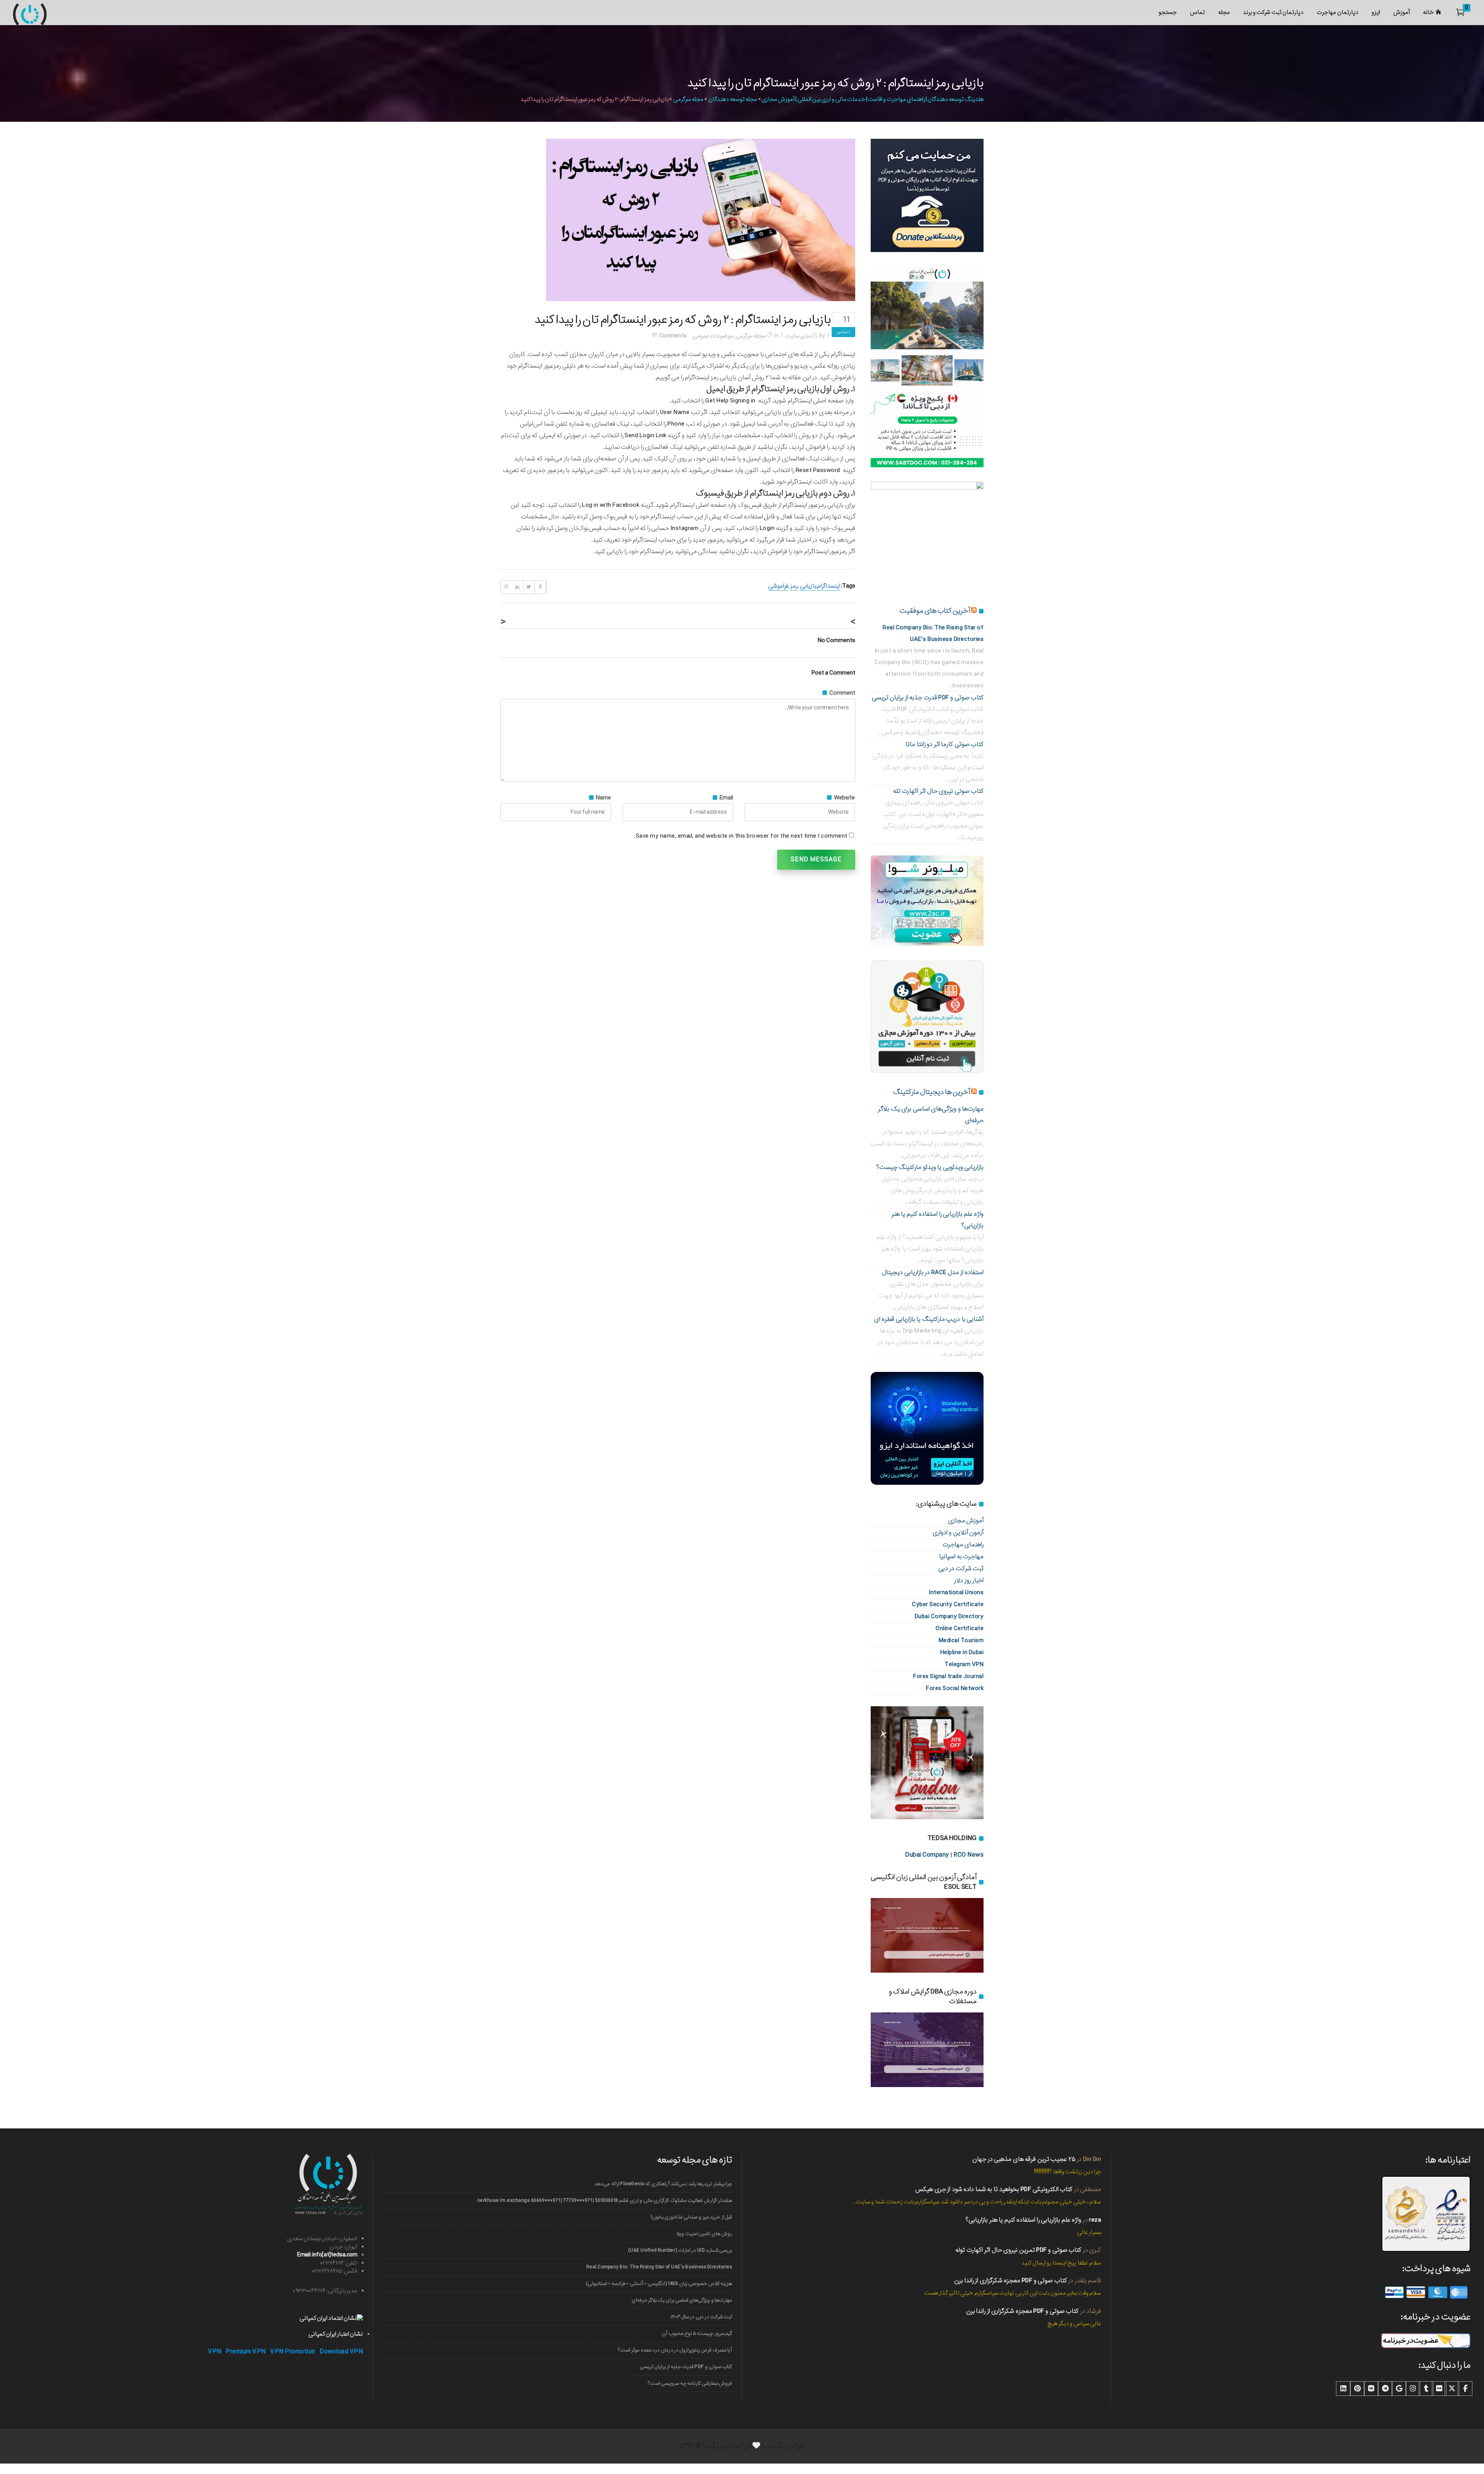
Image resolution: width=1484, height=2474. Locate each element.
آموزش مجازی (966, 1521)
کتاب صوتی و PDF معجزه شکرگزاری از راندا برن (1011, 2281)
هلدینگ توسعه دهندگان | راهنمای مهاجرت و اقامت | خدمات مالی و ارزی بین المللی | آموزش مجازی (872, 99)
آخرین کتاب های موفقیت (935, 611)
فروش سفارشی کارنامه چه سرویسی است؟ (690, 2383)
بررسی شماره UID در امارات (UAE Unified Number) (680, 2250)
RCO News (968, 1855)
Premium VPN (246, 2352)
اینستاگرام (829, 586)
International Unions (956, 1592)
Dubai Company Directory (949, 1616)
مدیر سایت (798, 336)
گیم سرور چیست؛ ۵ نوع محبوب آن (697, 2333)
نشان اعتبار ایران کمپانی (336, 2334)
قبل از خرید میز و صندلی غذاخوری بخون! (691, 2217)
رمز (794, 586)
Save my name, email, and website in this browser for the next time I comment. (741, 836)
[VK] (1371, 2389)
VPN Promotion (293, 2352)
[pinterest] (1357, 2389)
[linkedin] (1343, 2389)
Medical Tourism (961, 1640)
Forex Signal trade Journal (948, 1676)
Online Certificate (960, 1628)
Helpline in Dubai (962, 1652)
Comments (673, 336)
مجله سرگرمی (688, 99)
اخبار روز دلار (969, 1580)
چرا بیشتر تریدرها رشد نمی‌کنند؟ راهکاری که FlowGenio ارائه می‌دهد (663, 2184)
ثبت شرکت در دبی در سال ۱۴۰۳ (701, 2317)
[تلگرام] (1385, 2389)
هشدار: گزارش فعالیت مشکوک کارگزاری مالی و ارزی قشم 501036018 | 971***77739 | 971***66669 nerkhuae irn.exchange (605, 2201)
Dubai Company (927, 1855)
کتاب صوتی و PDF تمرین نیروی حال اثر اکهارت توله (1018, 2250)
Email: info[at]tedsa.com (327, 2255)
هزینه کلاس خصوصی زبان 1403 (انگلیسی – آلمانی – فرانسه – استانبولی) (659, 2284)
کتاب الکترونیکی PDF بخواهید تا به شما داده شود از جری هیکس (994, 2189)
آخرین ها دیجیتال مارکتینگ (932, 1092)
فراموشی (778, 586)
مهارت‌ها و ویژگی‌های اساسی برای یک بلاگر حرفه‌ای (682, 2300)
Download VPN (341, 2352)
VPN (215, 2352)
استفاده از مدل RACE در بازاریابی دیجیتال (933, 1272)
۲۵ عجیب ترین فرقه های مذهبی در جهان (1024, 2159)
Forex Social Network (955, 1688)
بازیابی (808, 586)
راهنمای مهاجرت (963, 1545)
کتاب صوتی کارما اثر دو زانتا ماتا (945, 744)
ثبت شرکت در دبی (961, 1568)
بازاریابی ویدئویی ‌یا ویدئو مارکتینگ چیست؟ (930, 1167)
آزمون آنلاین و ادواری (958, 1533)
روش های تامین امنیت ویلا (704, 2234)
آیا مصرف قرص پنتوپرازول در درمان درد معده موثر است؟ (675, 2350)
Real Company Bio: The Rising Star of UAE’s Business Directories (659, 2267)
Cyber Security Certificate (948, 1604)
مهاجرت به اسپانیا (961, 1556)
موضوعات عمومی (713, 336)
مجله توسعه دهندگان (733, 99)
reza (1095, 2220)
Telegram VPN (964, 1664)
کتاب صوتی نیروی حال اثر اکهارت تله (938, 791)
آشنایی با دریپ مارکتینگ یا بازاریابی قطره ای (929, 1319)
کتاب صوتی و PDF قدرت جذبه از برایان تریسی (928, 698)
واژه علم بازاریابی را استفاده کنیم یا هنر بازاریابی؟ (1023, 2220)
